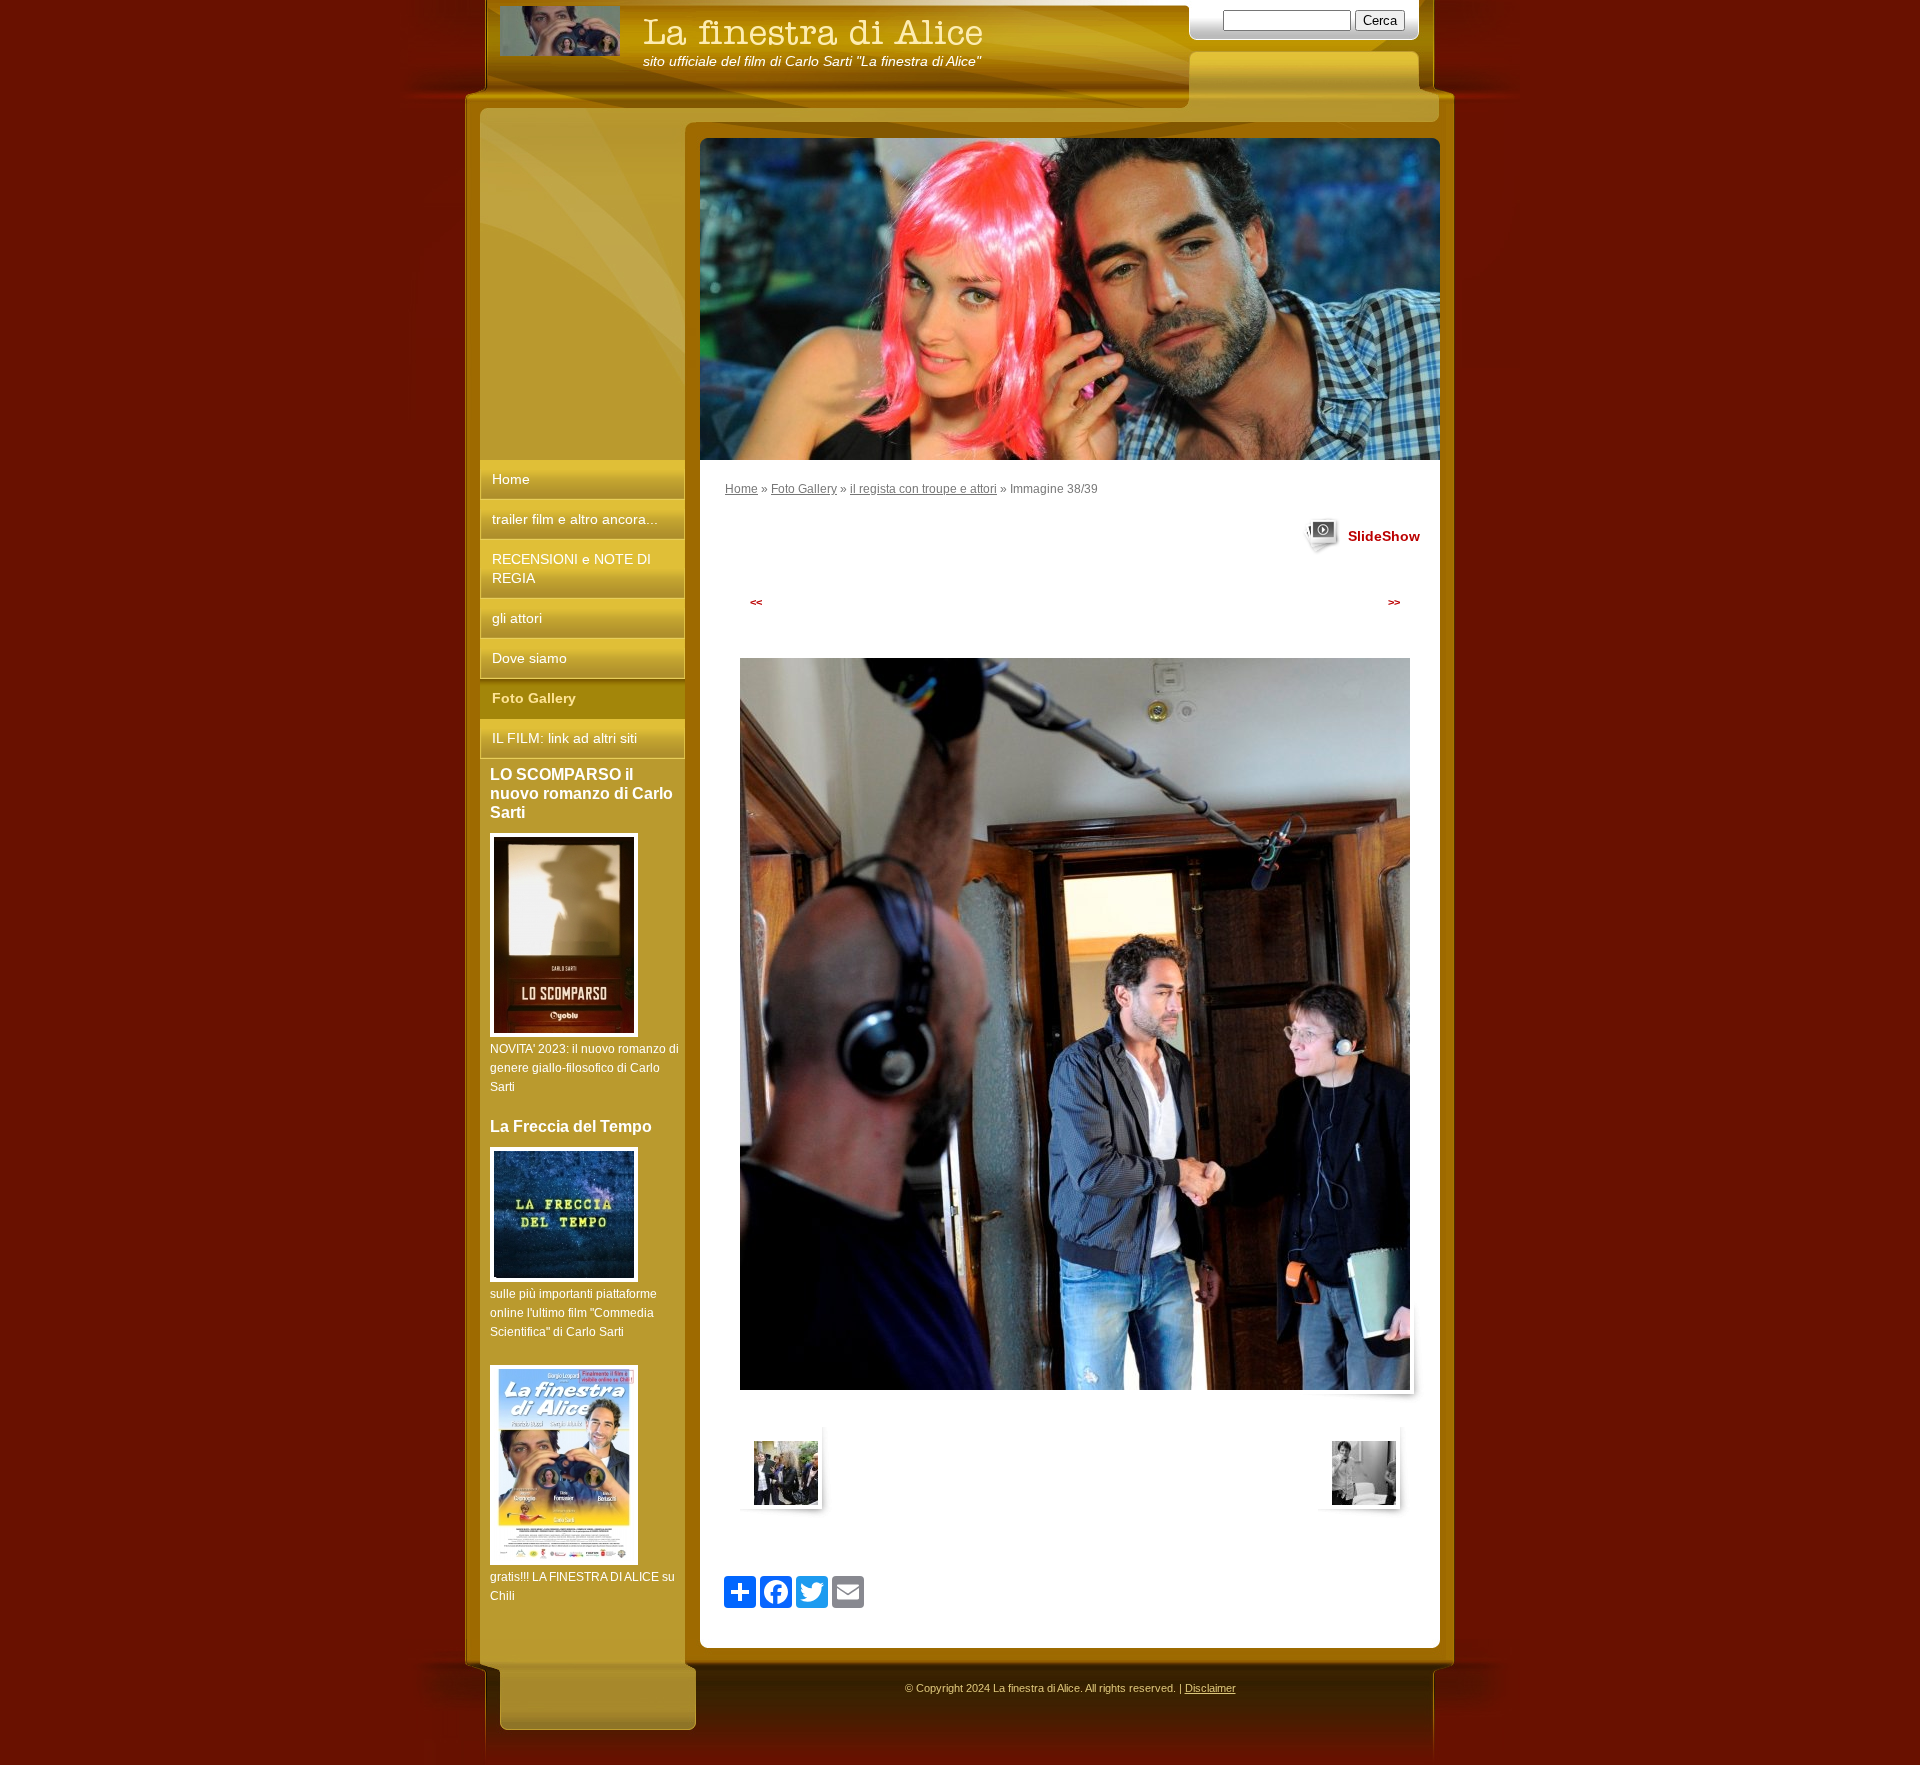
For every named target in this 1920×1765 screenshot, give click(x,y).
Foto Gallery (804, 489)
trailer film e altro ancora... (575, 519)
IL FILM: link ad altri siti (564, 738)
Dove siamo (529, 658)
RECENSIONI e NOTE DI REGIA (571, 568)
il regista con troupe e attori (923, 489)
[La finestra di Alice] (560, 31)
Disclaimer (1210, 1688)
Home (741, 489)
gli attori (517, 618)
